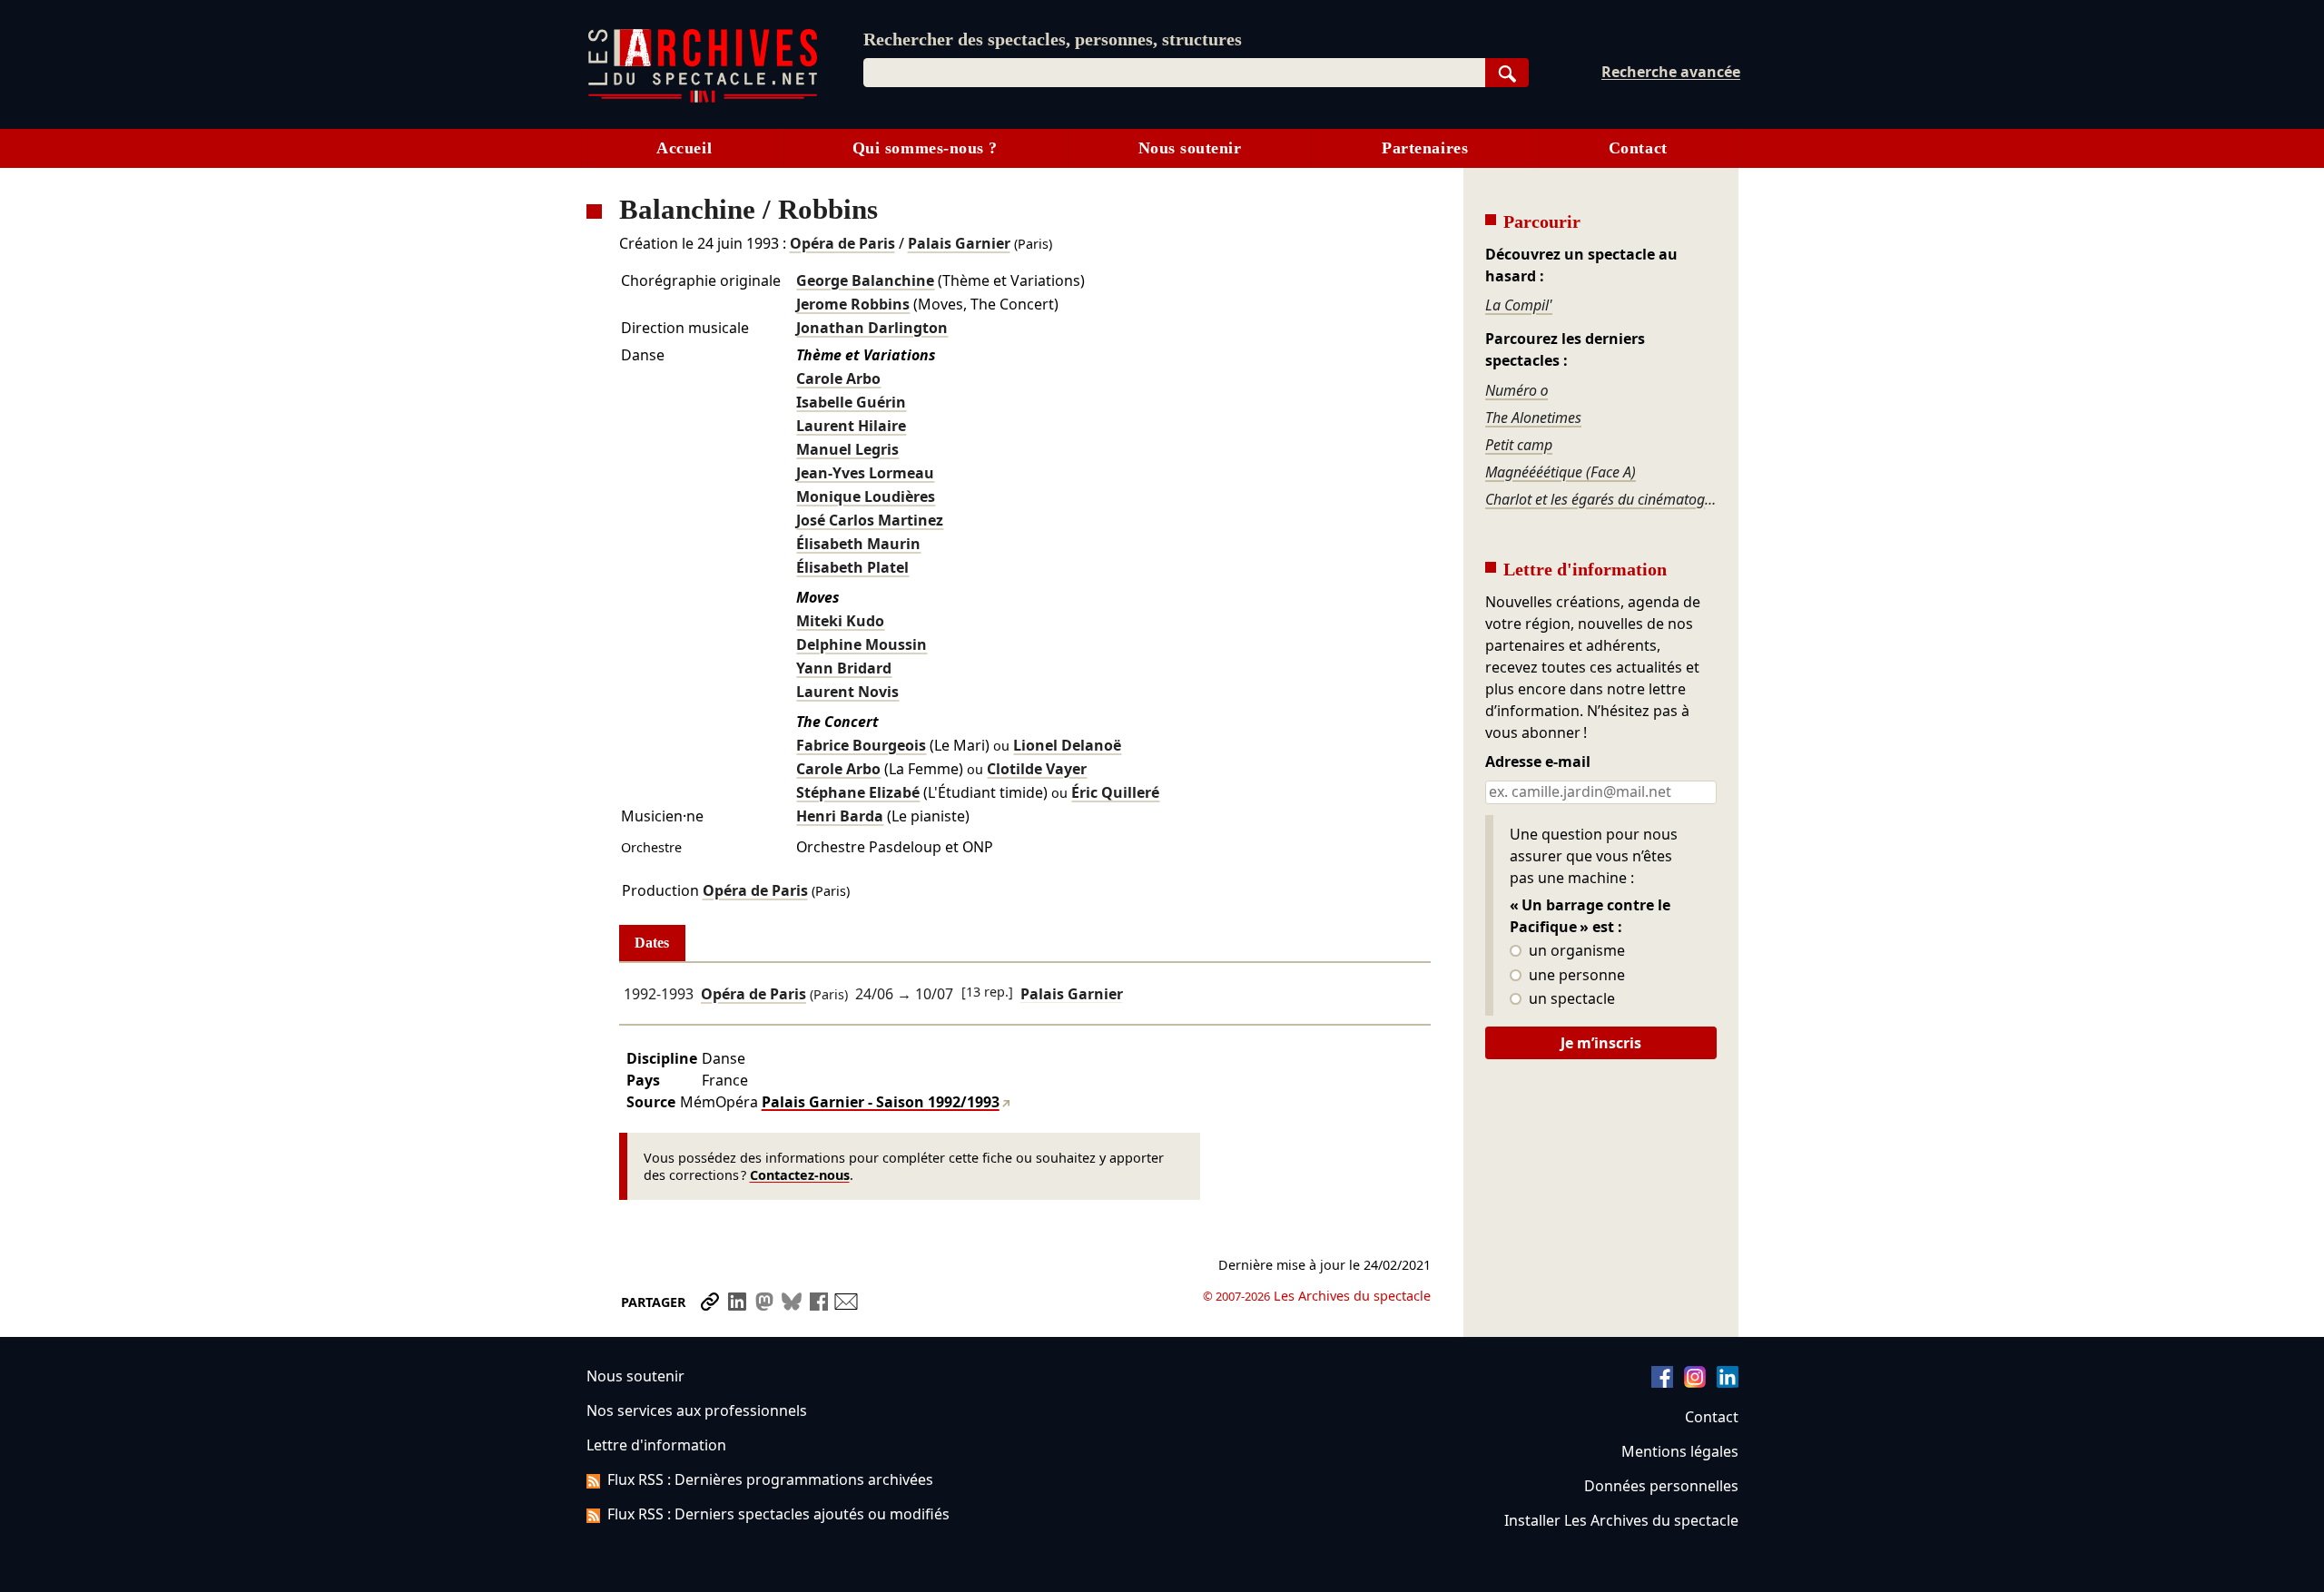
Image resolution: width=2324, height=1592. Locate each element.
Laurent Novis (847, 692)
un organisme (1575, 951)
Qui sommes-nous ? (925, 148)
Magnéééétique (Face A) (1561, 472)
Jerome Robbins (853, 304)
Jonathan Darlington (872, 328)
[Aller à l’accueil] (703, 98)
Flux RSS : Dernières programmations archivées (770, 1479)
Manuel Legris (847, 449)
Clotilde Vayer (1037, 769)
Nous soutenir (1190, 148)
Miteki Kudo (840, 621)
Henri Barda (840, 816)
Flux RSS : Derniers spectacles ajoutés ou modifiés (778, 1514)
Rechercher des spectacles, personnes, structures (1053, 39)
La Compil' (1519, 305)
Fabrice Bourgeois (861, 745)
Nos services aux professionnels (697, 1410)
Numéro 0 (1517, 390)
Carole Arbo (838, 378)
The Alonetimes (1533, 418)
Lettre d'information (656, 1445)
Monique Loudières (866, 496)
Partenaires (1425, 148)
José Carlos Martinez (870, 520)
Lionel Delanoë (1067, 745)
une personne (1575, 976)
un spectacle (1570, 999)
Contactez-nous (800, 1175)
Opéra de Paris (842, 243)
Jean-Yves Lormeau (865, 473)
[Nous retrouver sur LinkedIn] (1728, 1382)
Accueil (684, 148)
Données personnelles (1661, 1486)
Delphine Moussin (862, 644)
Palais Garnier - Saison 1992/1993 (881, 1102)
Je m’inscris (1601, 1043)
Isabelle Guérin (851, 402)
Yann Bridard (844, 668)
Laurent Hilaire (851, 426)
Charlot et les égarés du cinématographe (1600, 499)
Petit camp (1519, 445)
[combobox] (1174, 73)
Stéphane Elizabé (858, 792)
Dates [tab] (652, 943)
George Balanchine (865, 280)
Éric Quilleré (1115, 792)
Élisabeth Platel (852, 567)
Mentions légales (1680, 1451)
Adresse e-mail (1538, 762)
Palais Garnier (959, 243)
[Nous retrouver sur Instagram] (1695, 1382)
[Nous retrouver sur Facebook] (1662, 1382)
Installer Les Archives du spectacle (1621, 1520)
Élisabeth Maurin (858, 544)
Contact (1638, 148)
